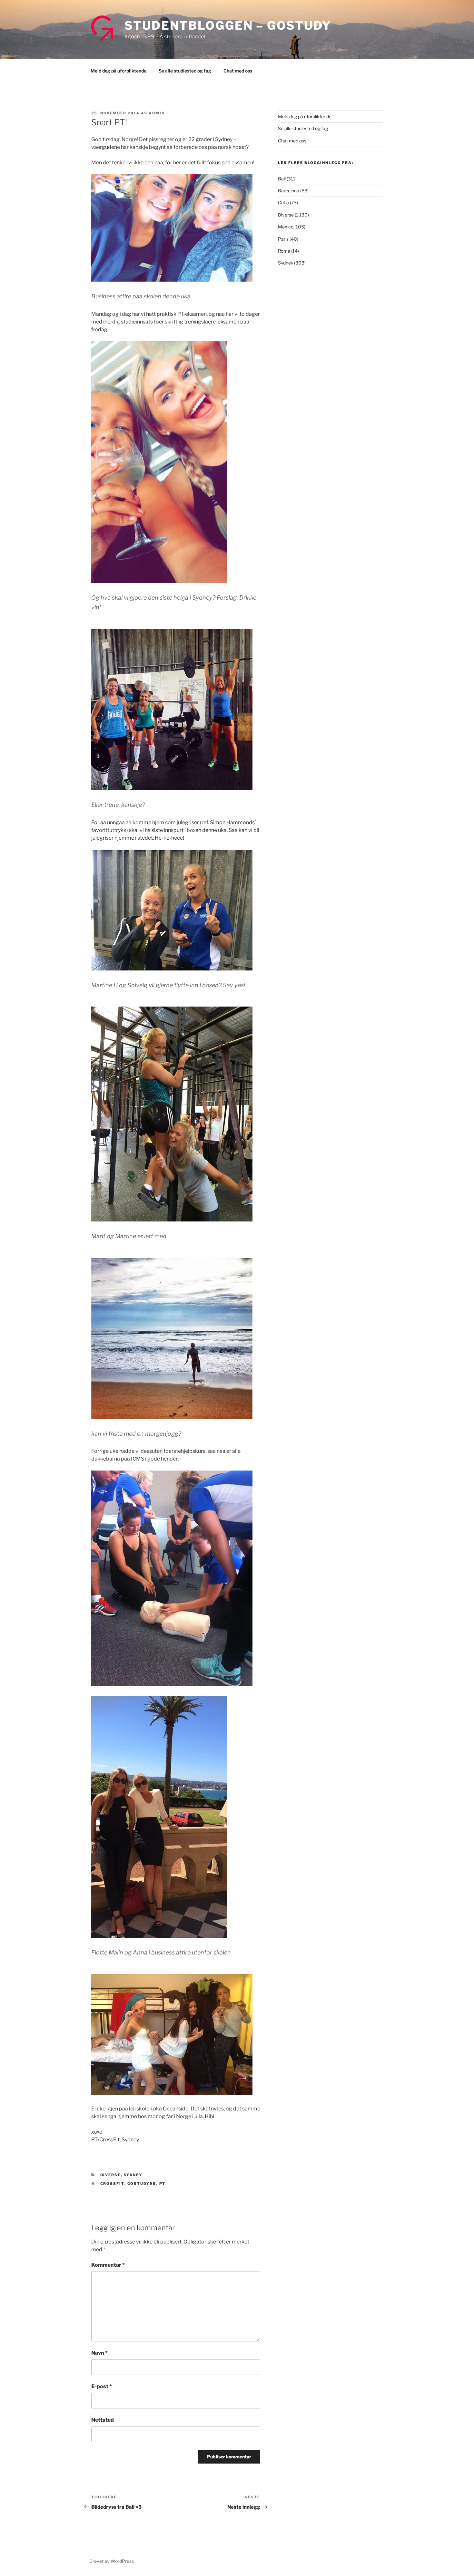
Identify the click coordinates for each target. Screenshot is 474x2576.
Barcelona (289, 191)
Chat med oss (238, 71)
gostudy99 (142, 2184)
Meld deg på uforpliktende (118, 71)
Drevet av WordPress (112, 2561)
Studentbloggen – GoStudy (228, 25)
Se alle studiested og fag (185, 71)
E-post (102, 2386)
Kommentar (108, 2265)
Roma (284, 251)
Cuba (283, 203)
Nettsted (103, 2420)
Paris (283, 239)
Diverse (111, 2175)
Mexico (286, 227)
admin (157, 113)
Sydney (133, 2175)
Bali (282, 179)
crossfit (112, 2184)
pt (163, 2184)
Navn (99, 2353)
